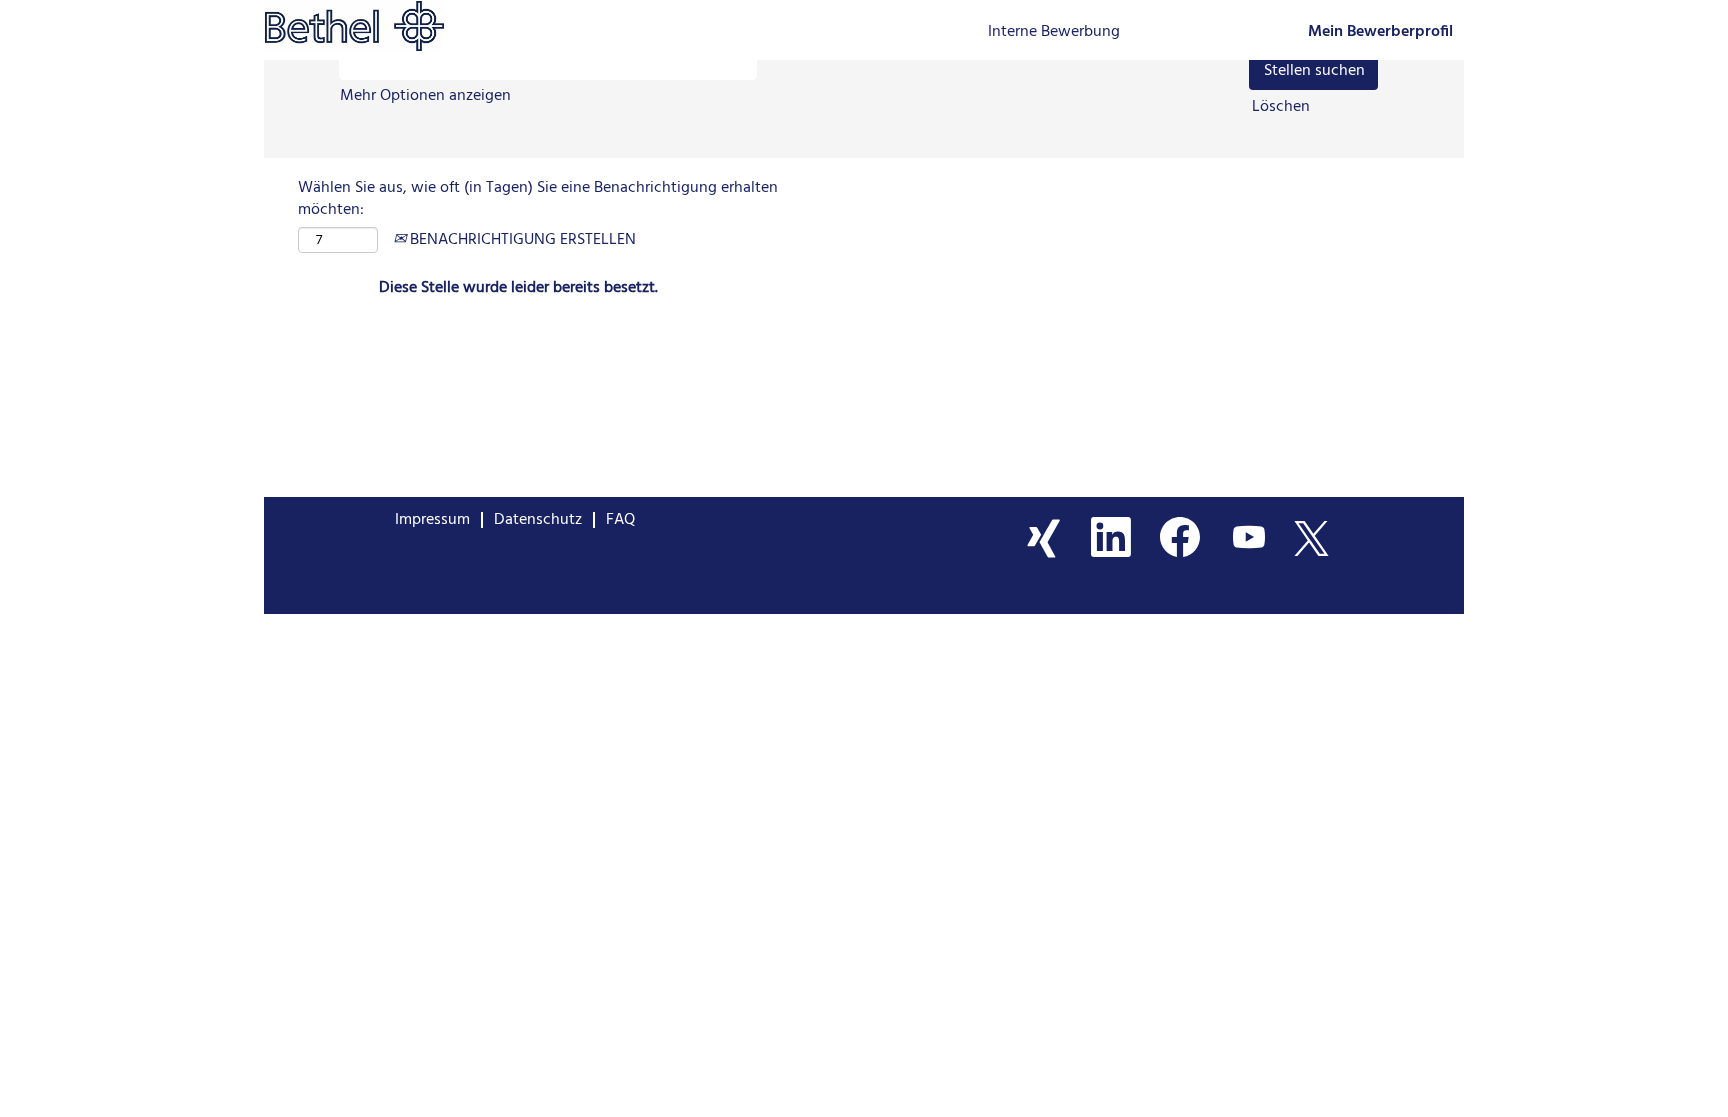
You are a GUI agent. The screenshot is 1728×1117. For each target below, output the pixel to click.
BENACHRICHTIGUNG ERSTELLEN (521, 240)
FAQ (620, 520)
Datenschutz (538, 520)
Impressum (432, 520)
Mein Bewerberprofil (1380, 32)
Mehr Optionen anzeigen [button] (425, 96)
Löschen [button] (1281, 107)
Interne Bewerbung (1054, 32)
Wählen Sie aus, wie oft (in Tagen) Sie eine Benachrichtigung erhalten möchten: (538, 200)
